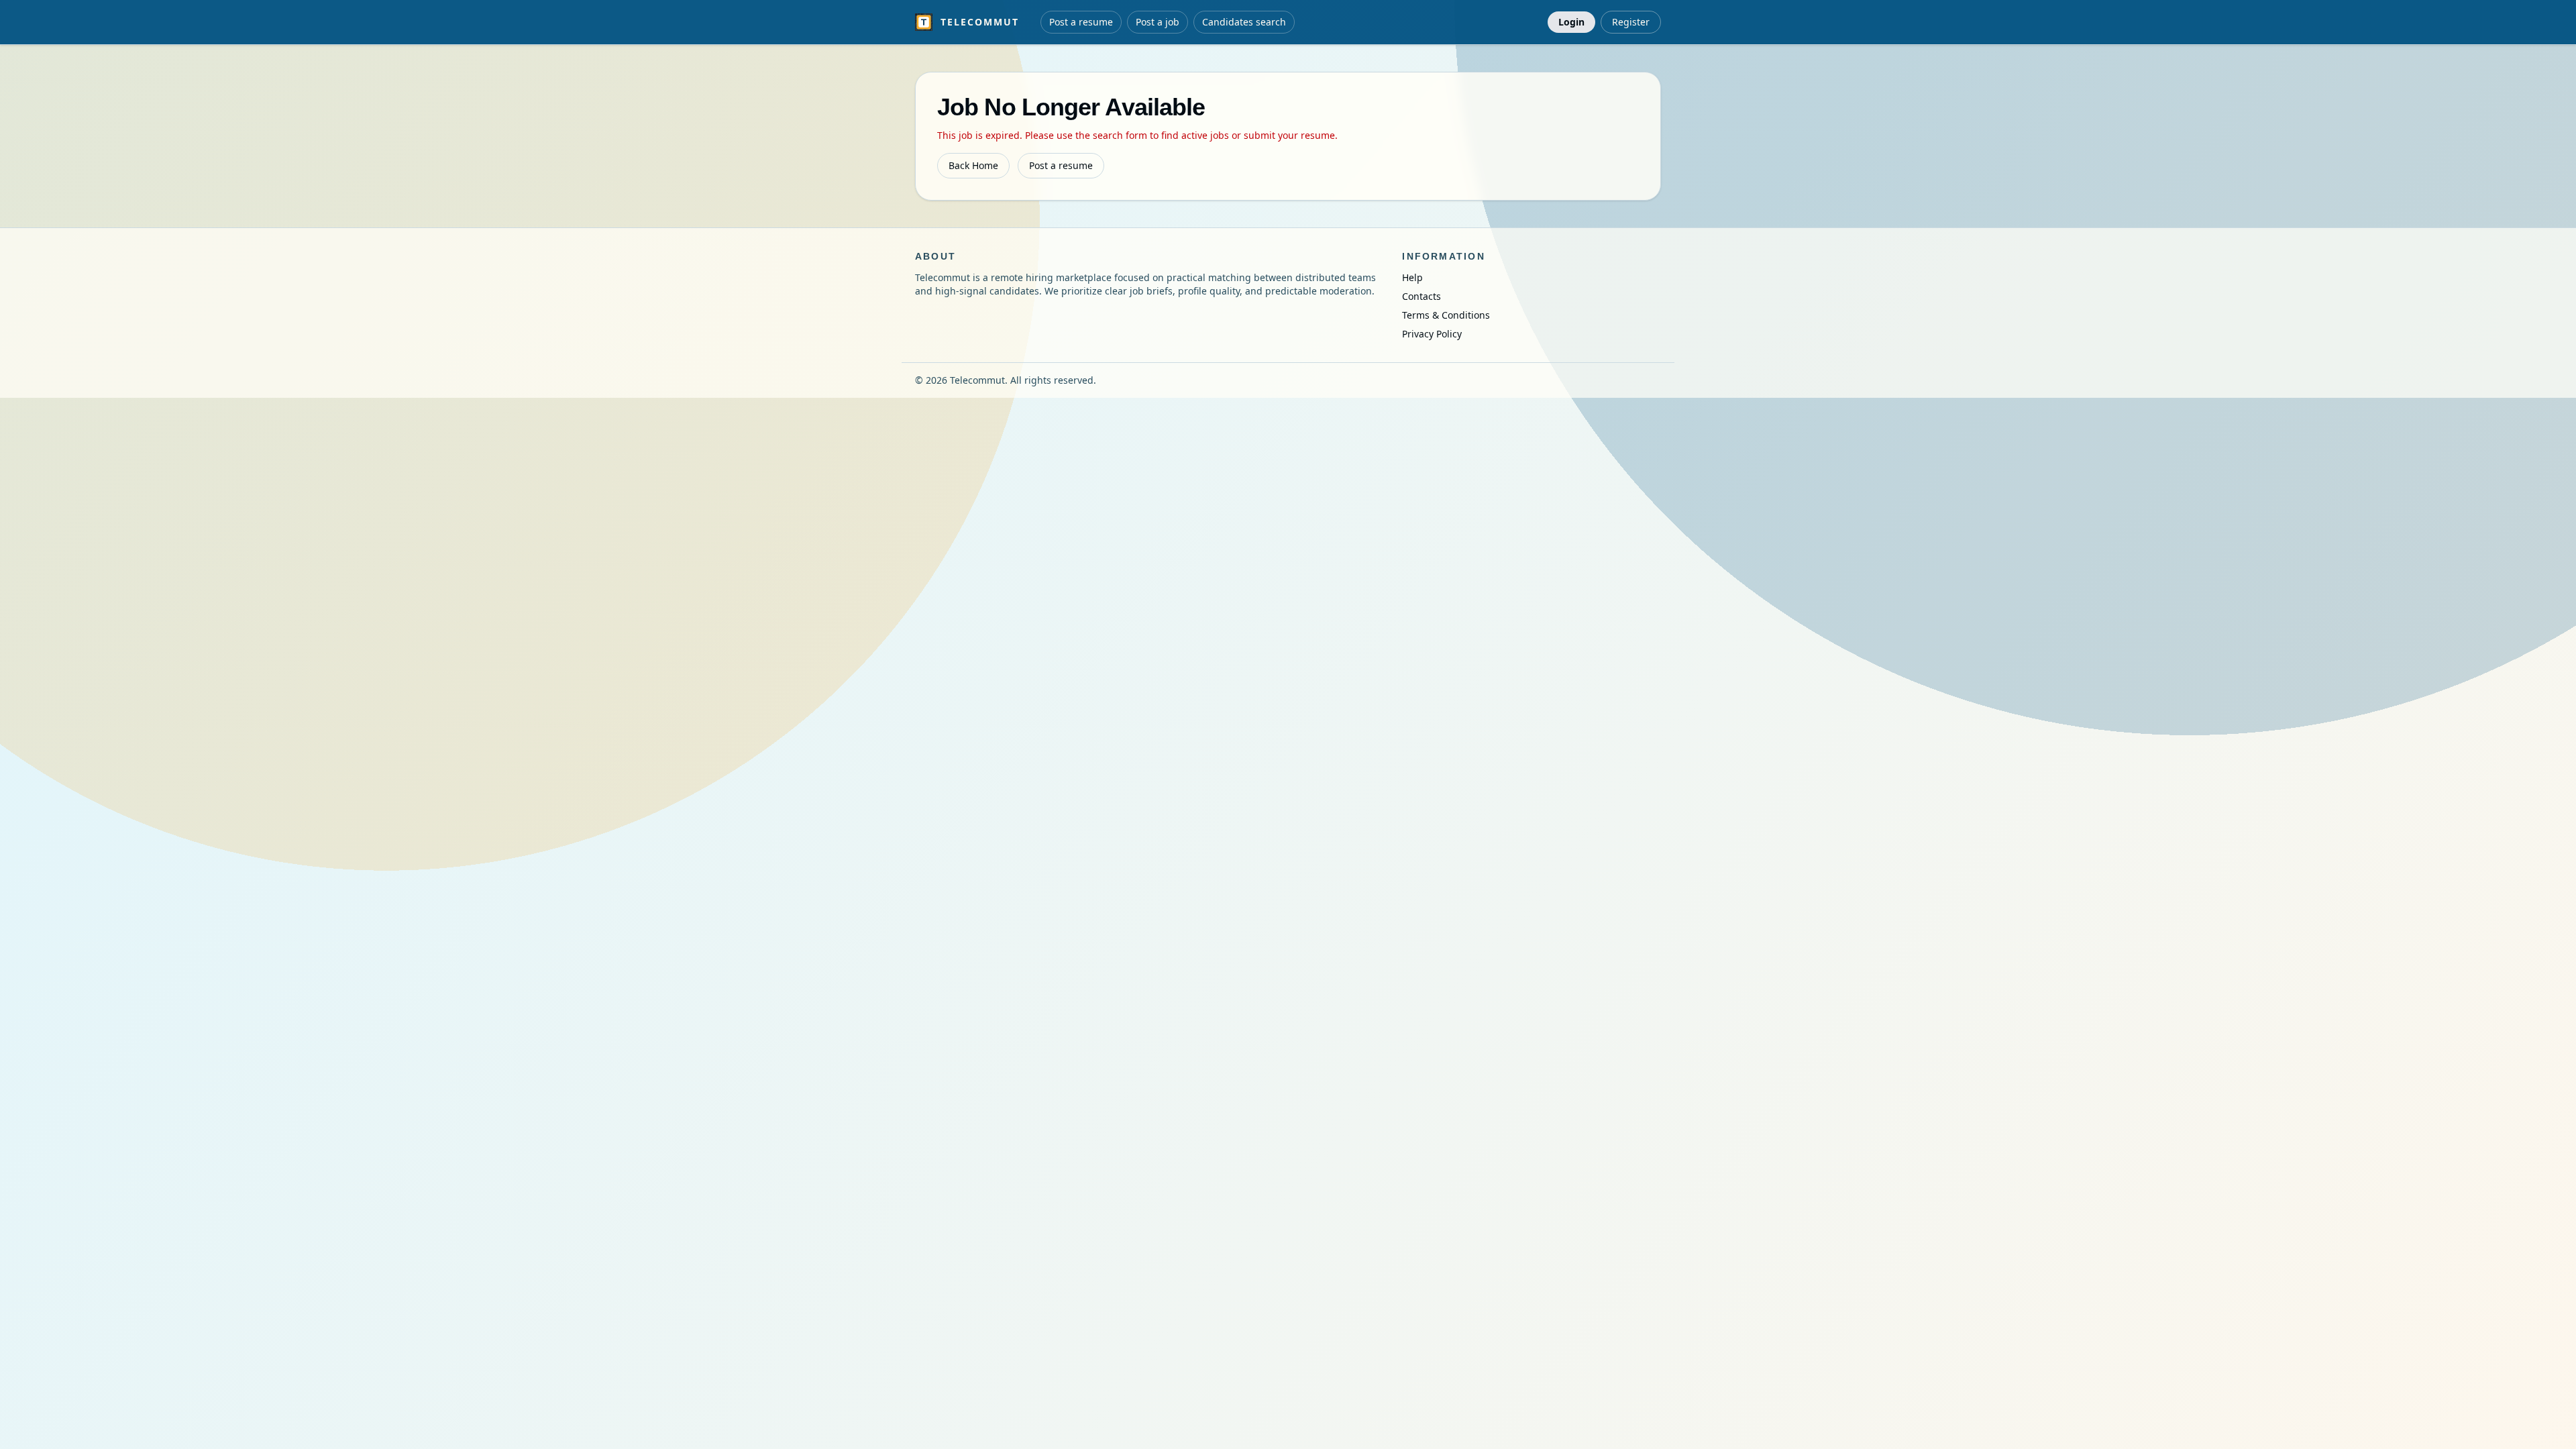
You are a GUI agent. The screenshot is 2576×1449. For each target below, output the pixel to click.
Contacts (1421, 296)
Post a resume (1081, 22)
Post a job (1158, 22)
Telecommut (980, 22)
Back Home (973, 165)
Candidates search (1244, 22)
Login (1571, 22)
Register (1631, 22)
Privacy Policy (1432, 334)
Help (1412, 277)
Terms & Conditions (1446, 315)
